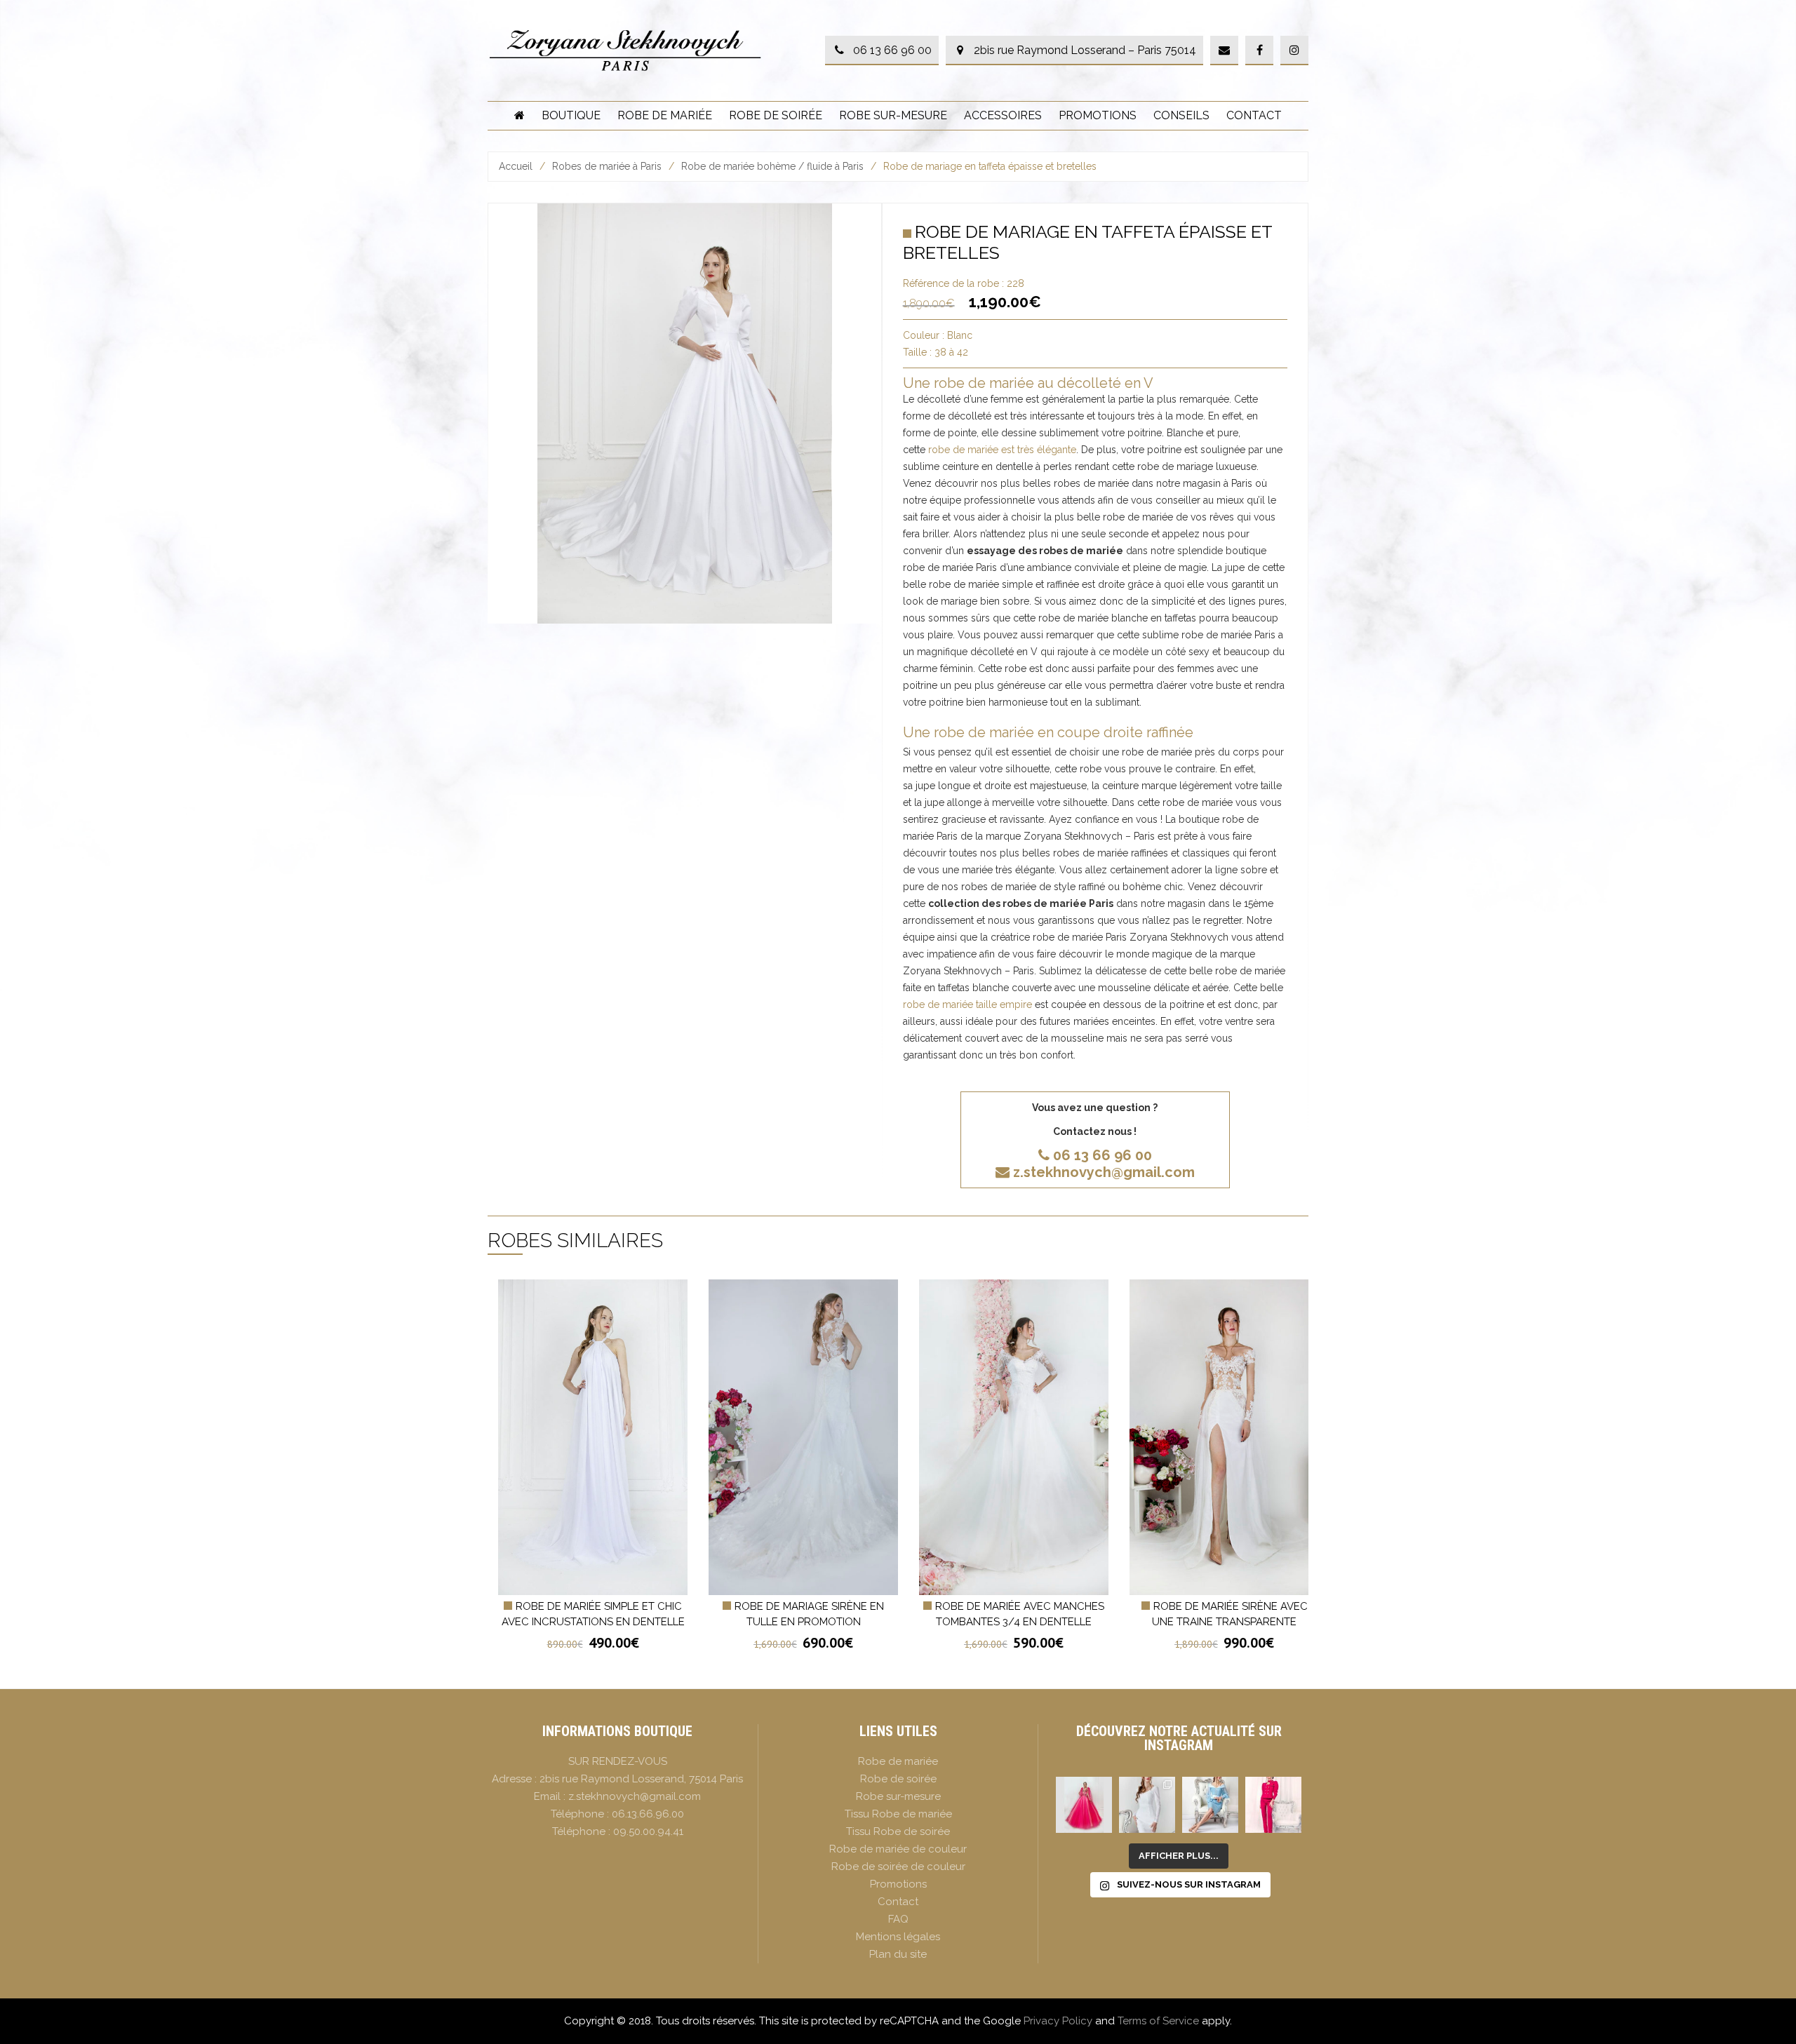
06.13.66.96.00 (648, 1814)
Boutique (571, 115)
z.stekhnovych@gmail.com (1104, 1172)
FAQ (898, 1919)
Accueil (516, 166)
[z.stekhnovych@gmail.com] (1224, 51)
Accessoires (1003, 115)
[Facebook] (1259, 51)
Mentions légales (898, 1937)
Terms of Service (1158, 2021)
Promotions (1098, 115)
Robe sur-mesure (893, 115)
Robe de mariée (665, 115)
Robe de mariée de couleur (898, 1849)
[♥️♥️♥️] (1147, 1805)
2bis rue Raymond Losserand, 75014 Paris (641, 1779)
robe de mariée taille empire (967, 1004)
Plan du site (898, 1954)
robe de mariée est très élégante (1002, 450)
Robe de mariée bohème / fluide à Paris (772, 166)
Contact (1254, 115)
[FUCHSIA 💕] (1273, 1805)
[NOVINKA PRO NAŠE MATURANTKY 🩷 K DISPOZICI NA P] (1084, 1805)
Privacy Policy (1058, 2021)
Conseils (1181, 115)
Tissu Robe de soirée (898, 1831)
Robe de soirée (776, 115)
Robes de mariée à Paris (607, 166)
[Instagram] (1294, 51)
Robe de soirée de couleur (898, 1867)
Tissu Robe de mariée (898, 1814)
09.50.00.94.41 (648, 1831)
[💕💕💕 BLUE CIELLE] (1210, 1805)
